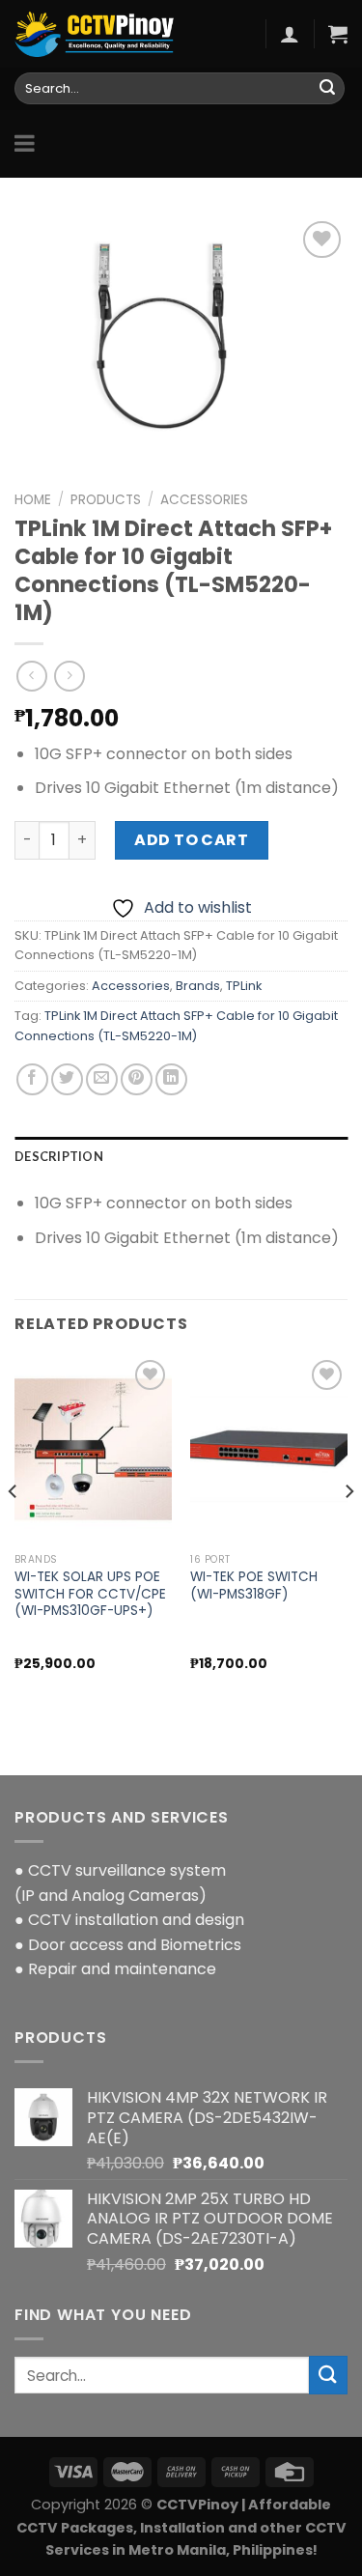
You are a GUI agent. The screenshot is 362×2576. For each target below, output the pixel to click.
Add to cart (191, 840)
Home (33, 500)
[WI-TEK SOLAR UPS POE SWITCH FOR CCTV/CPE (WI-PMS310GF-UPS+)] (93, 1449)
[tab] (181, 1156)
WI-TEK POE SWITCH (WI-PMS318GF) (254, 1585)
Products (106, 500)
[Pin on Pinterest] (137, 1079)
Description (59, 1156)
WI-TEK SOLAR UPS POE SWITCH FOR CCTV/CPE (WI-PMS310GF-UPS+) (90, 1594)
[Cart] (338, 34)
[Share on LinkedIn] (171, 1079)
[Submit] (327, 89)
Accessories (204, 500)
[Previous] (14, 1529)
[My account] (290, 34)
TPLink (244, 986)
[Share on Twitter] (67, 1079)
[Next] (348, 1529)
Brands (198, 986)
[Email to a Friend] (102, 1079)
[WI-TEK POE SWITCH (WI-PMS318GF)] (269, 1449)
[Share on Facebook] (32, 1079)
